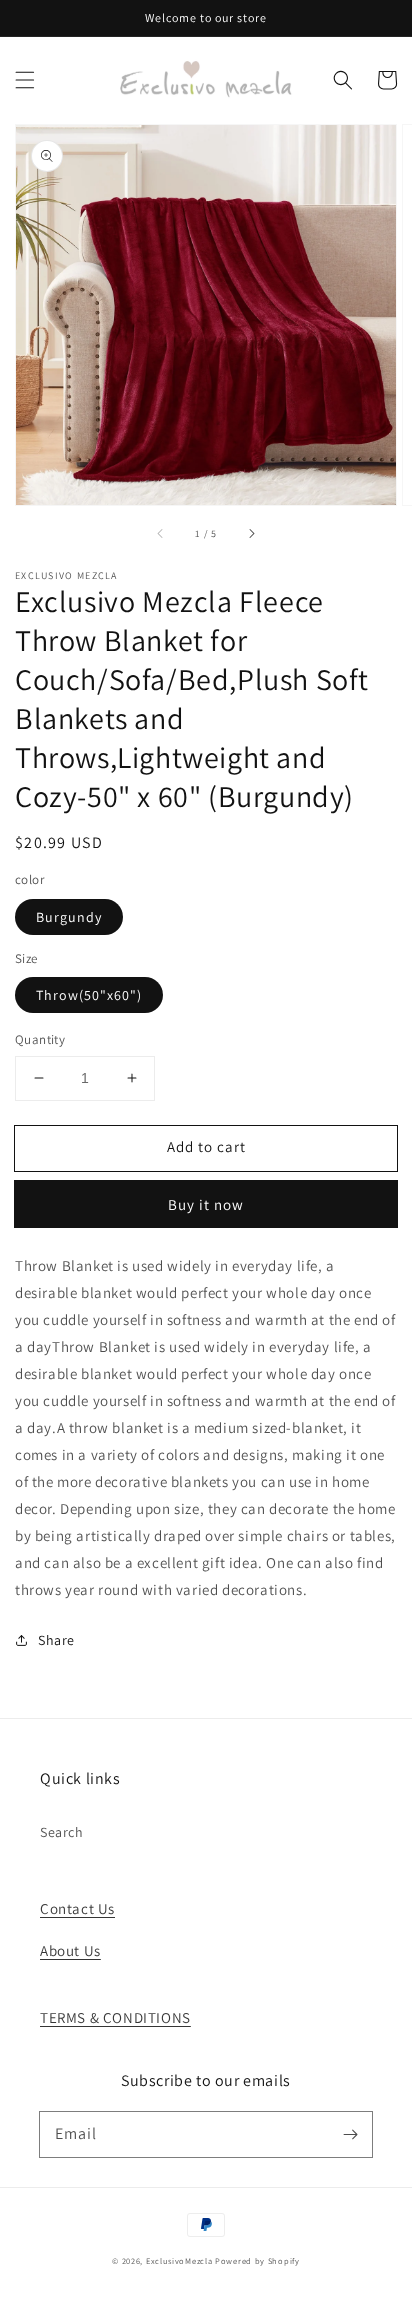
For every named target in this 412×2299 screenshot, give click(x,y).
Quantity (40, 1039)
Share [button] (56, 1640)
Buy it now (206, 1204)
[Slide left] (161, 533)
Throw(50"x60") (89, 995)
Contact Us (77, 1908)
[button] (25, 80)
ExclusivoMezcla (179, 2260)
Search (62, 1832)
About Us (70, 1950)
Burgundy (69, 917)
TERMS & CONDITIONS (115, 2017)
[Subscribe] (350, 2134)
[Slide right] (251, 533)
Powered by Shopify (257, 2260)
